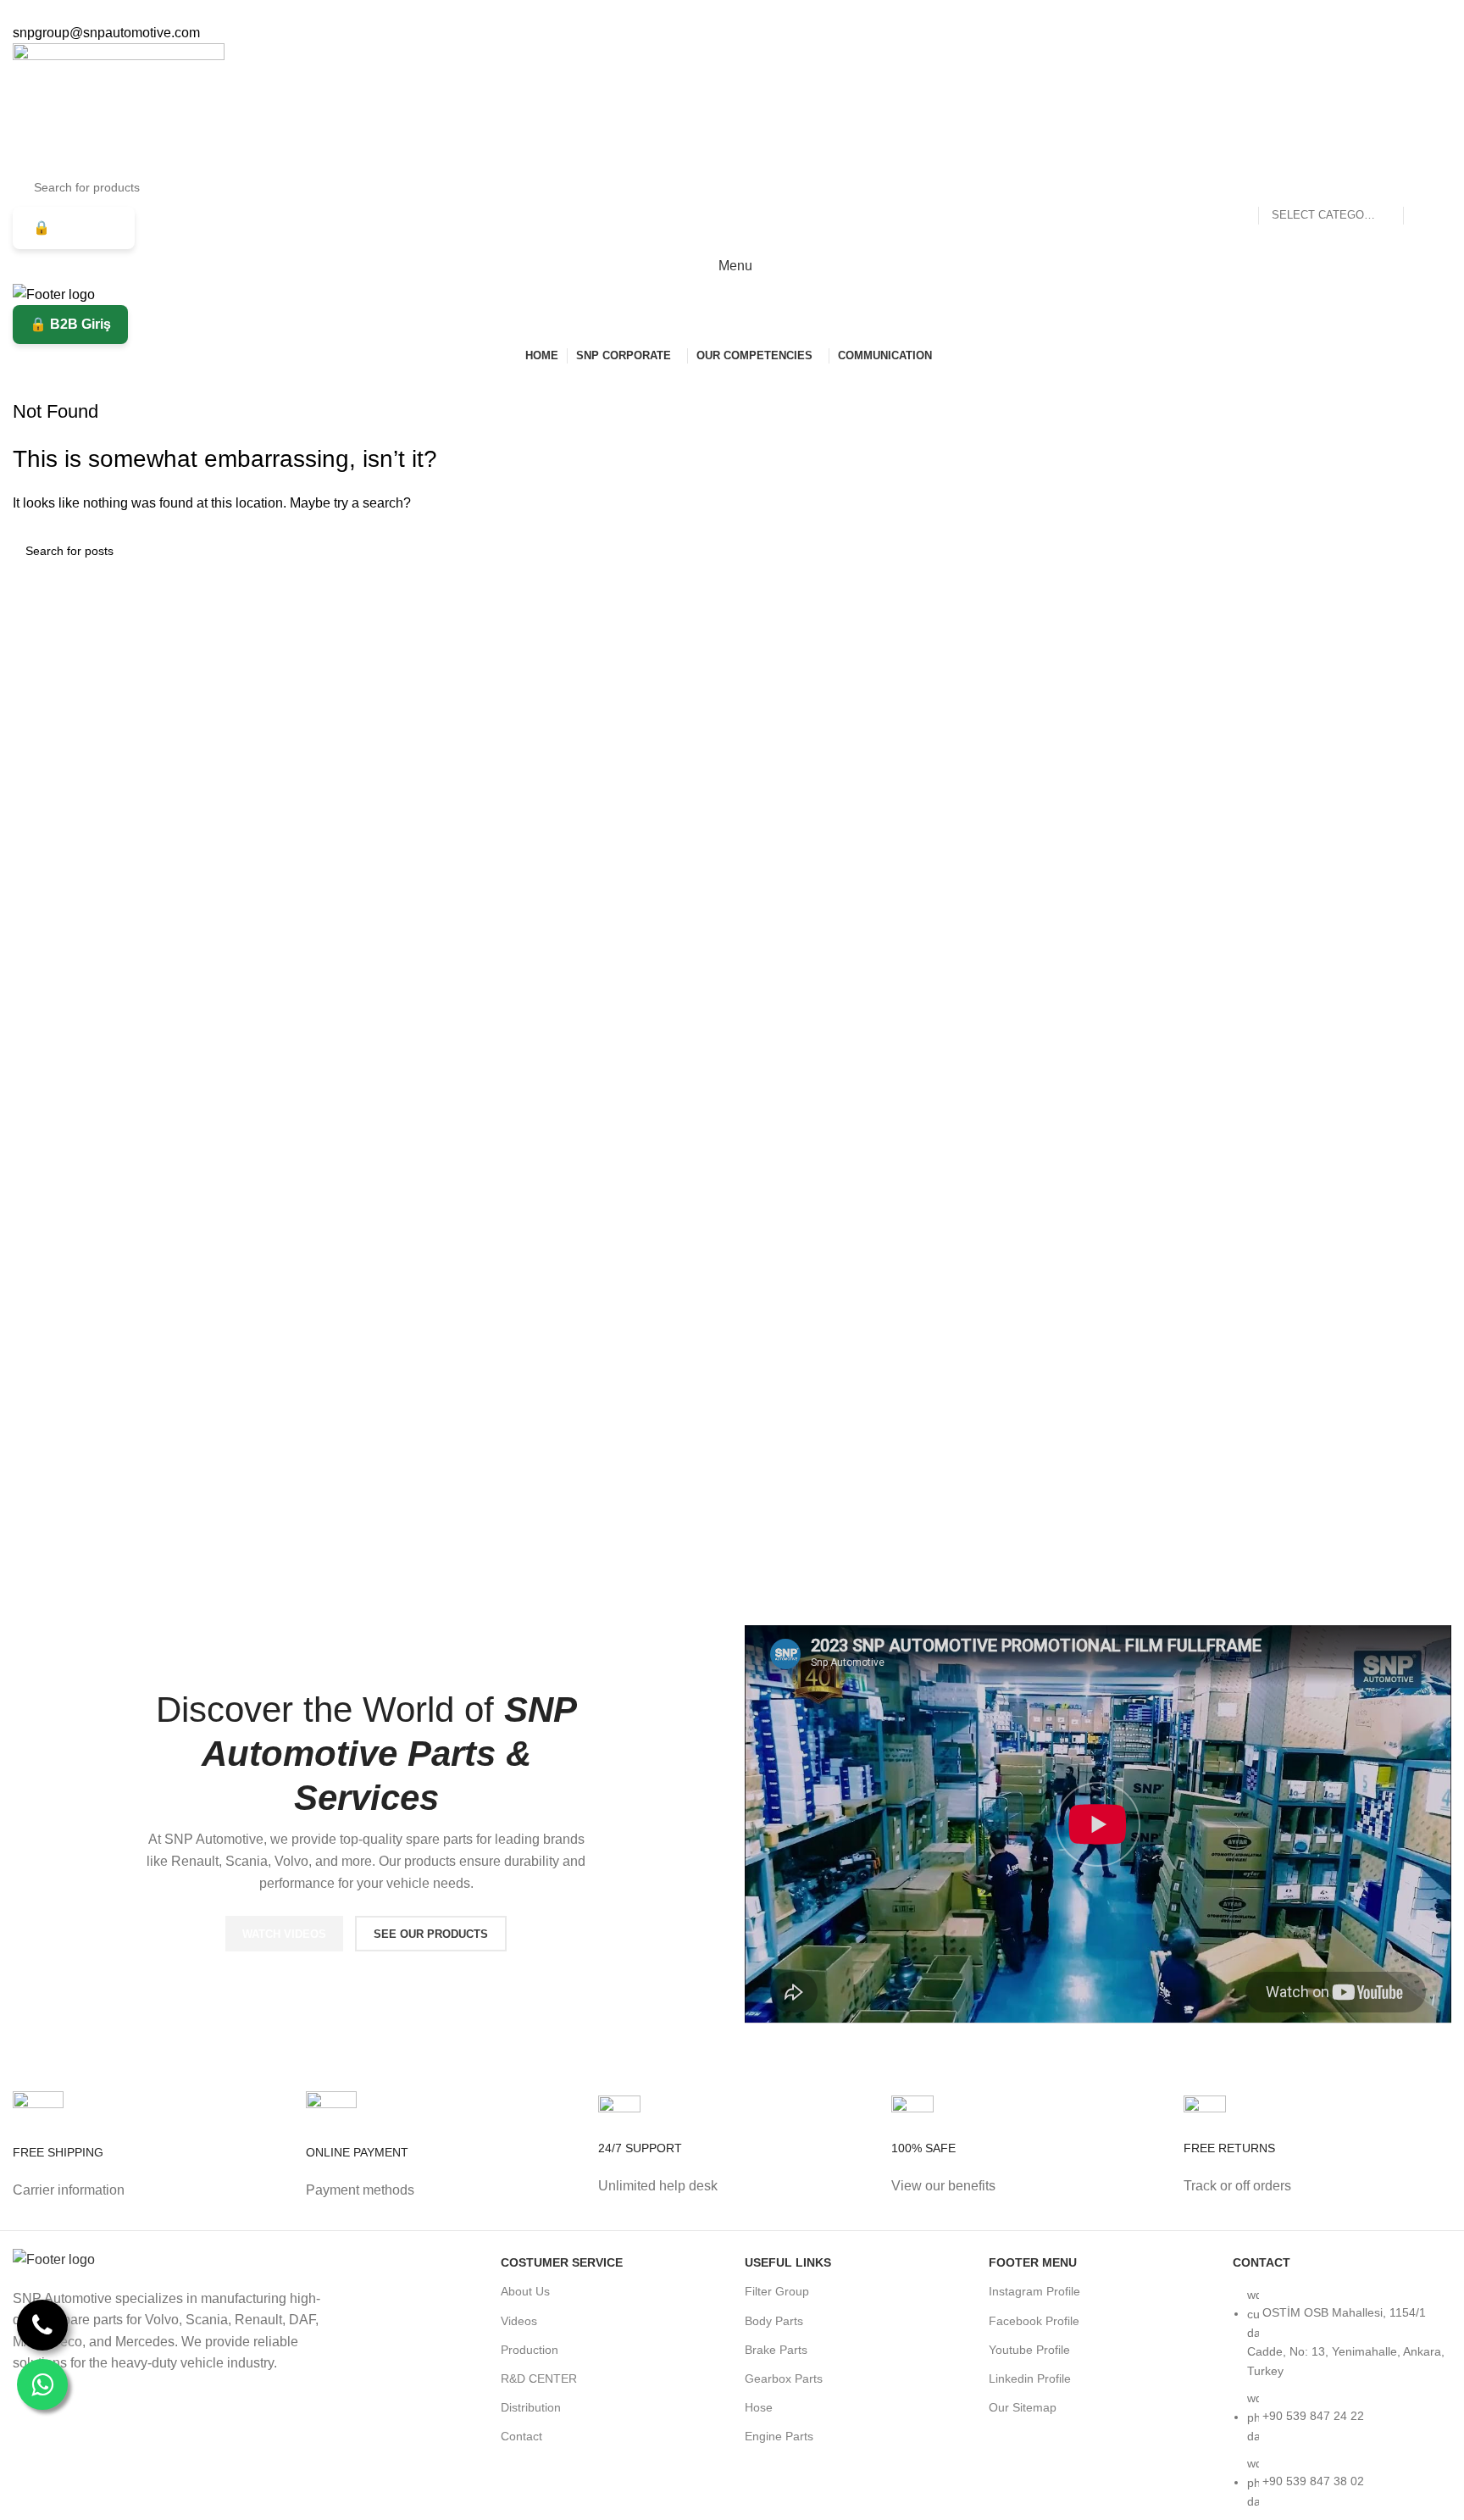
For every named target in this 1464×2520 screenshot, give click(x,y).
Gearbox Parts (784, 2378)
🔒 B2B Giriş (74, 228)
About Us (525, 2291)
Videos (519, 2321)
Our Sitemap (1023, 2407)
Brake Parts (776, 2350)
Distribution (531, 2407)
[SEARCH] (1423, 187)
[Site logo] (119, 105)
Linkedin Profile (1030, 2378)
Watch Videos (284, 1934)
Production (530, 2350)
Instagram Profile (1034, 2291)
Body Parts (774, 2321)
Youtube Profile (1029, 2350)
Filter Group (777, 2291)
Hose (759, 2407)
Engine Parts (779, 2436)
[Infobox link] (147, 2161)
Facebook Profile (1034, 2321)
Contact (521, 2436)
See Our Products (431, 1934)
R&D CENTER (539, 2378)
